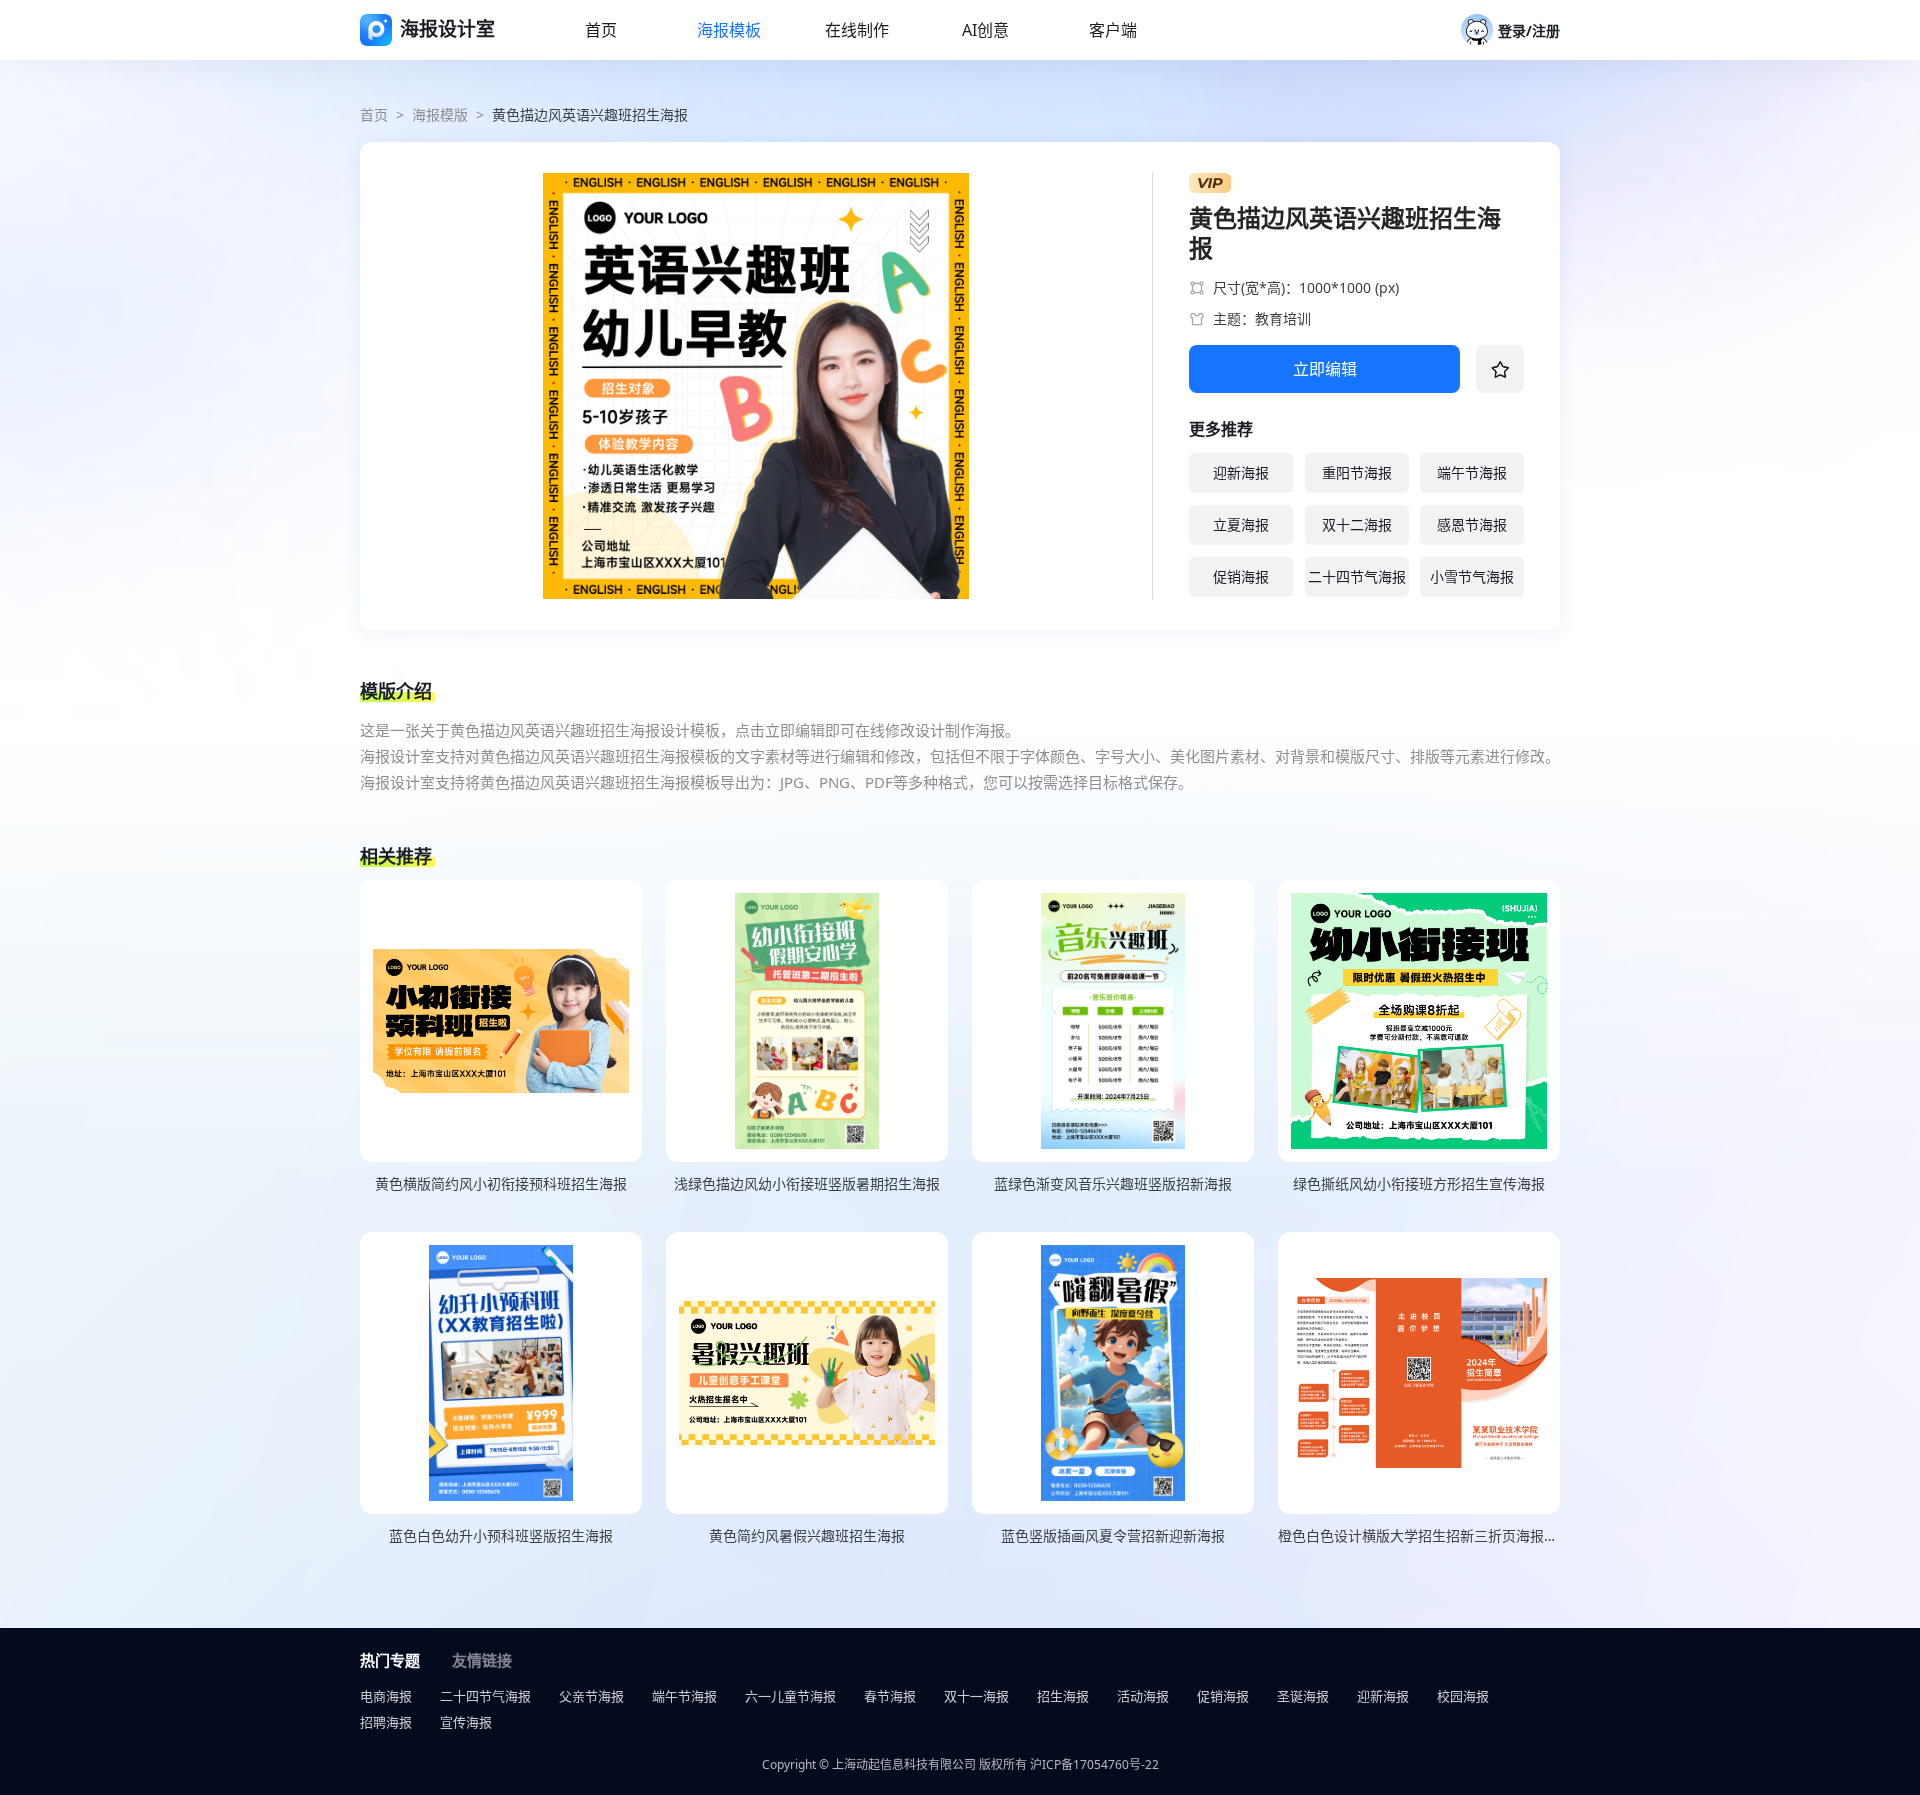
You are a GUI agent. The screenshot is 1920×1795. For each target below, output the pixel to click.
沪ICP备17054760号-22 (1094, 1764)
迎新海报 (1241, 472)
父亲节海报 (591, 1696)
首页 (374, 114)
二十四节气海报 (1357, 576)
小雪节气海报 (1472, 576)
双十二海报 (1357, 524)
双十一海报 (976, 1696)
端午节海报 (1472, 472)
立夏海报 (1241, 524)
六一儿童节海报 (790, 1696)
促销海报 (1241, 576)
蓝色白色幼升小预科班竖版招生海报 (501, 1535)
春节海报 (890, 1696)
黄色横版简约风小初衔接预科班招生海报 (501, 1183)
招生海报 (1063, 1696)
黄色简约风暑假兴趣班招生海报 (807, 1535)
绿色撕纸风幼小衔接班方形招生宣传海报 (1419, 1183)
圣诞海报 (1303, 1696)
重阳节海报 (1357, 472)
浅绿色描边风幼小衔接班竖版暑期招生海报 (807, 1183)
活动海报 (1143, 1696)
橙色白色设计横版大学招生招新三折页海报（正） (1419, 1535)
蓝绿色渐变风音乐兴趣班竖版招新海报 (1113, 1183)
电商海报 (386, 1696)
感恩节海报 (1472, 524)
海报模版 (440, 114)
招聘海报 (386, 1722)
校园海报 (1463, 1696)
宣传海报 (466, 1722)
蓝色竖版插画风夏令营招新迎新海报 (1113, 1535)
